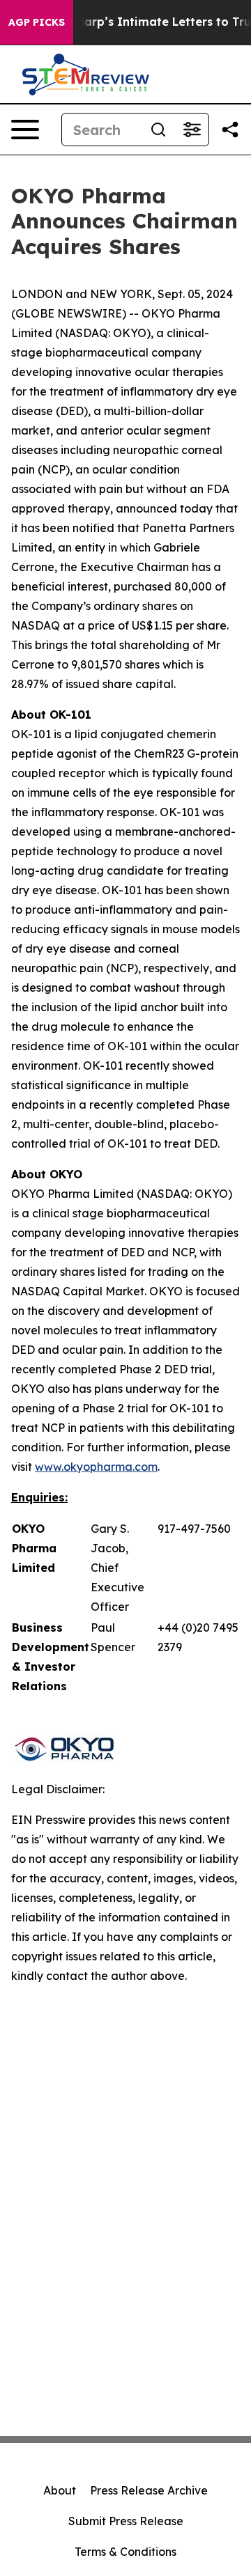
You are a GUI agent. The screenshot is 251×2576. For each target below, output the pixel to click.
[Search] (158, 130)
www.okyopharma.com (96, 1467)
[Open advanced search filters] (192, 130)
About (60, 2490)
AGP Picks (37, 22)
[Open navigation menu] (25, 130)
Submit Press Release (126, 2521)
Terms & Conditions (125, 2552)
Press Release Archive (149, 2490)
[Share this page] (230, 130)
